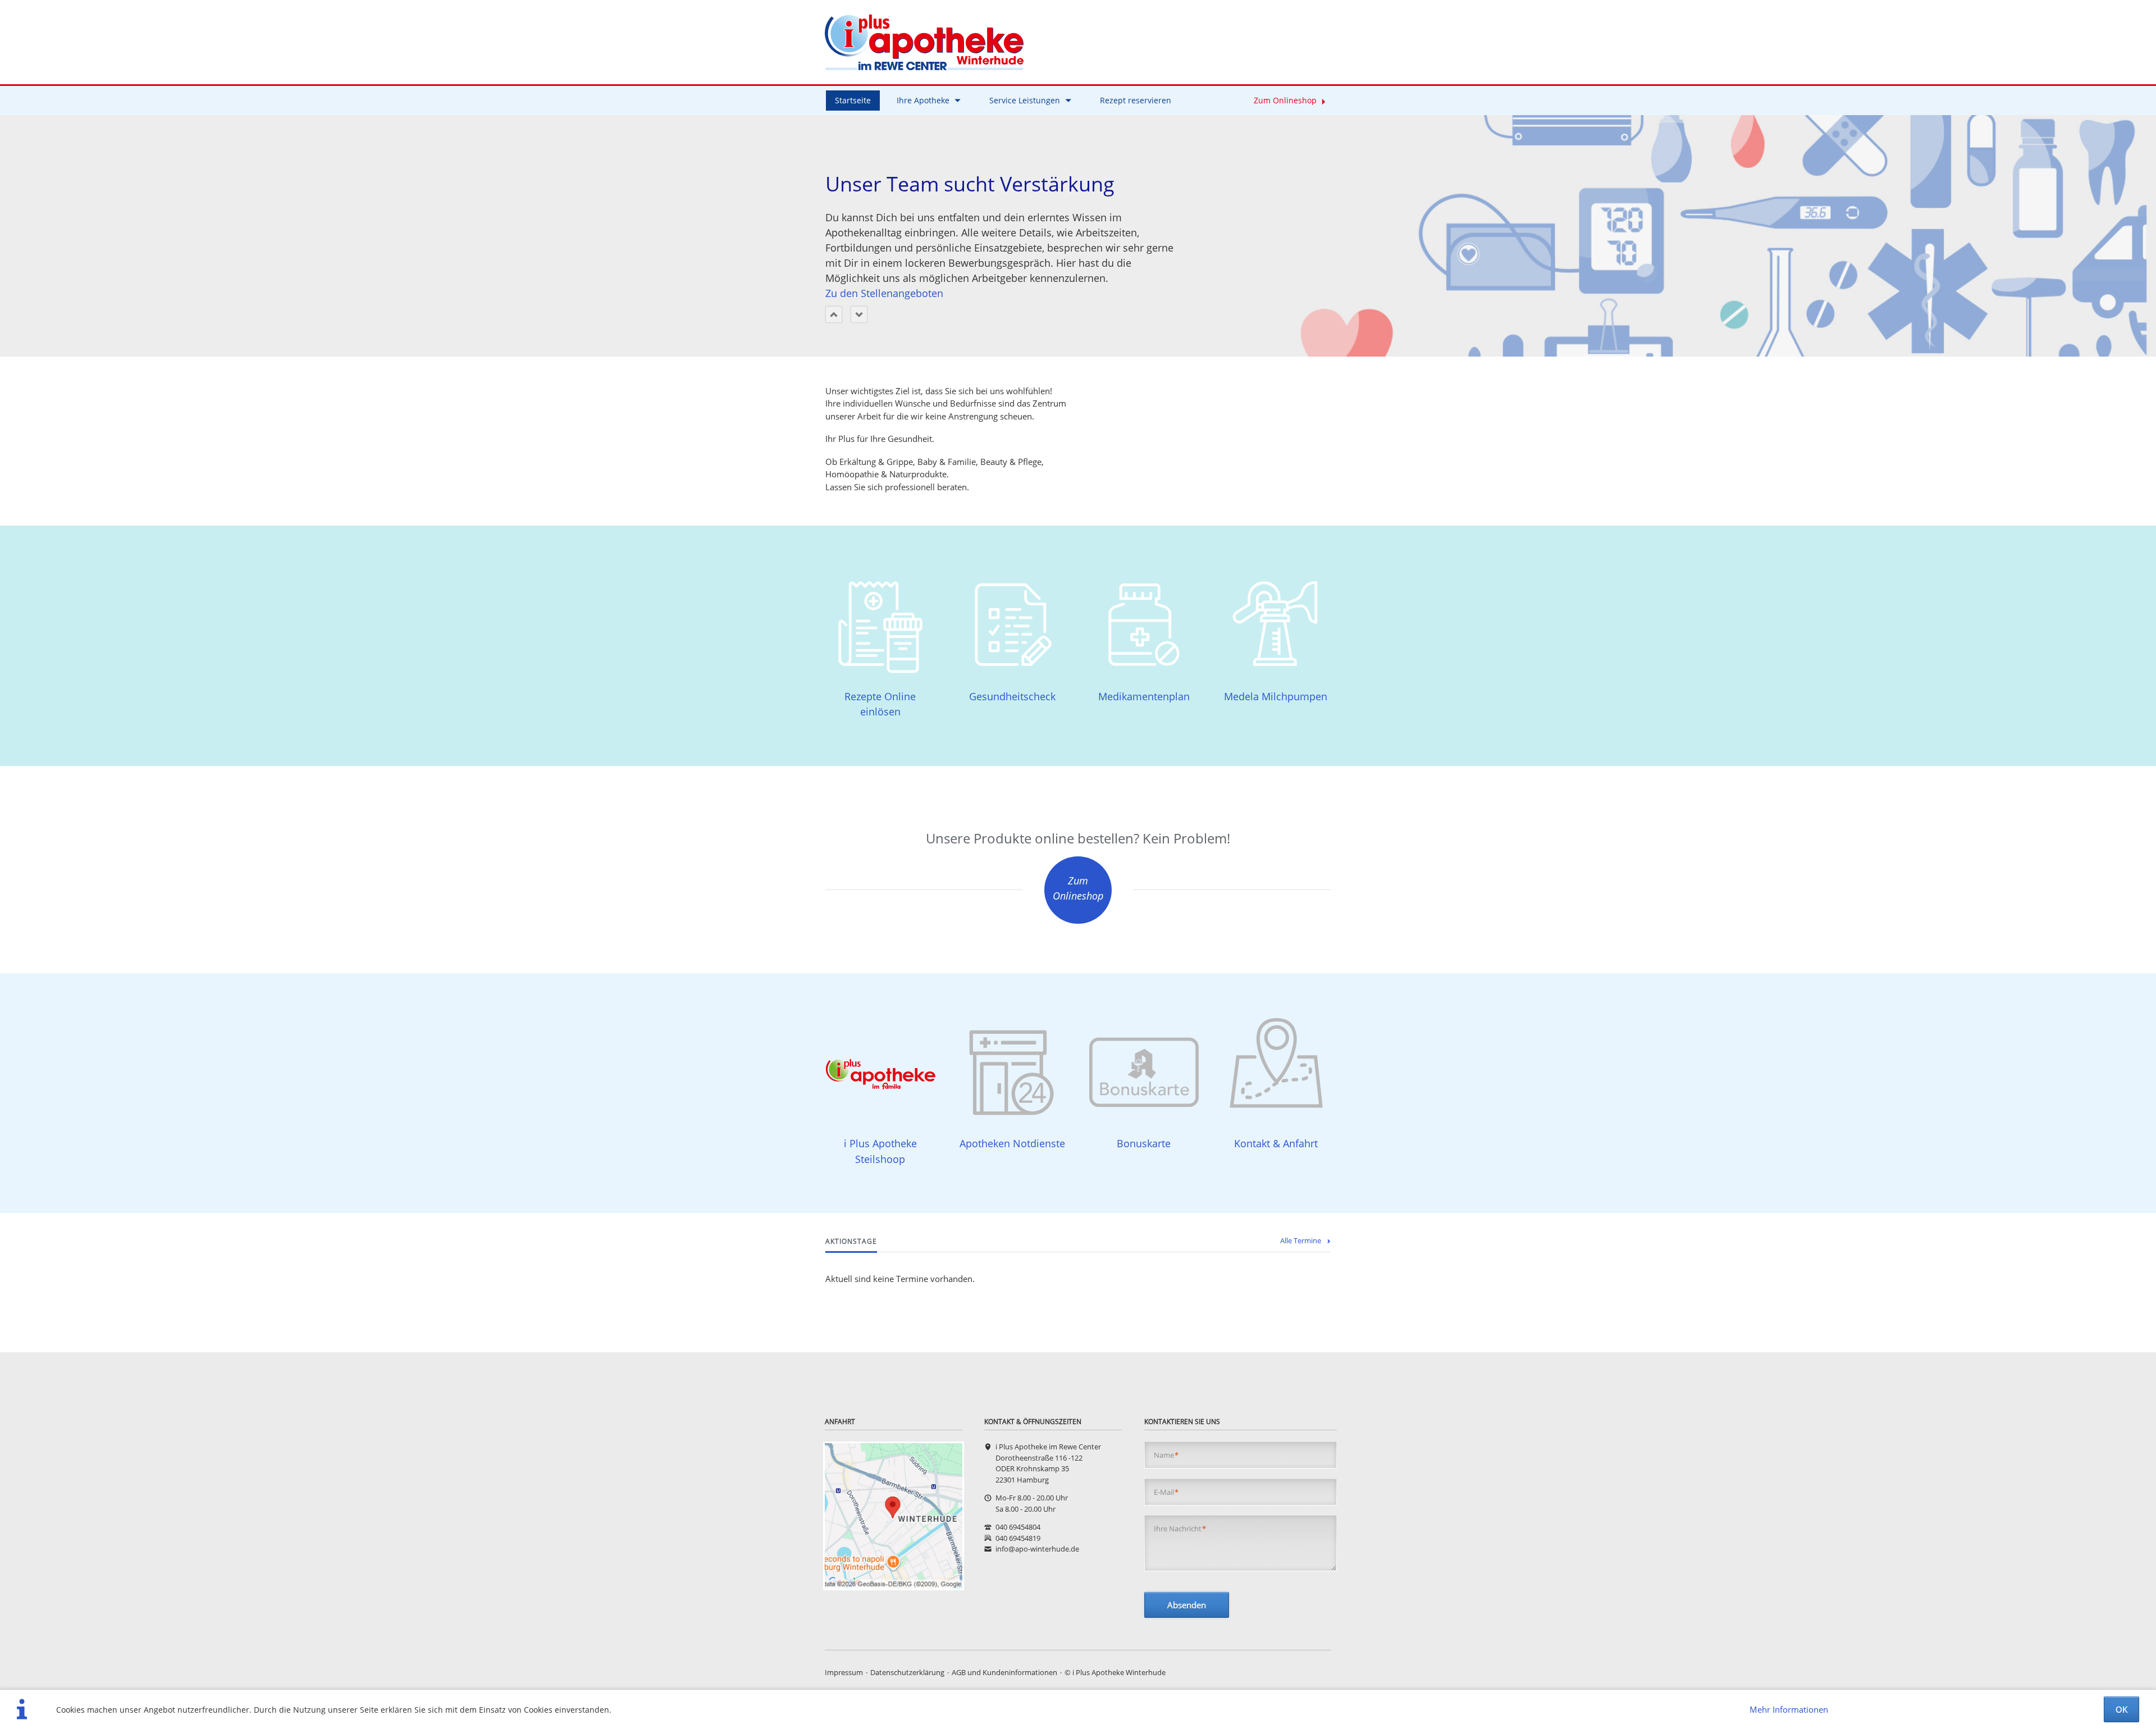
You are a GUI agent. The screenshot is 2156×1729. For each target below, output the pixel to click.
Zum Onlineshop (1285, 100)
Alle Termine (1301, 1240)
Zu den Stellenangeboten (884, 293)
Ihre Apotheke (923, 100)
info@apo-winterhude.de (1037, 1549)
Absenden (1187, 1605)
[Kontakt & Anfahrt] (894, 1516)
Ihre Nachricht (1180, 1529)
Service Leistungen (1025, 100)
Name (1166, 1455)
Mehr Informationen (1789, 1709)
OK (2121, 1709)
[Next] (859, 314)
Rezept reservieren (1136, 100)
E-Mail (1166, 1492)
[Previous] (834, 314)
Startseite (853, 100)
